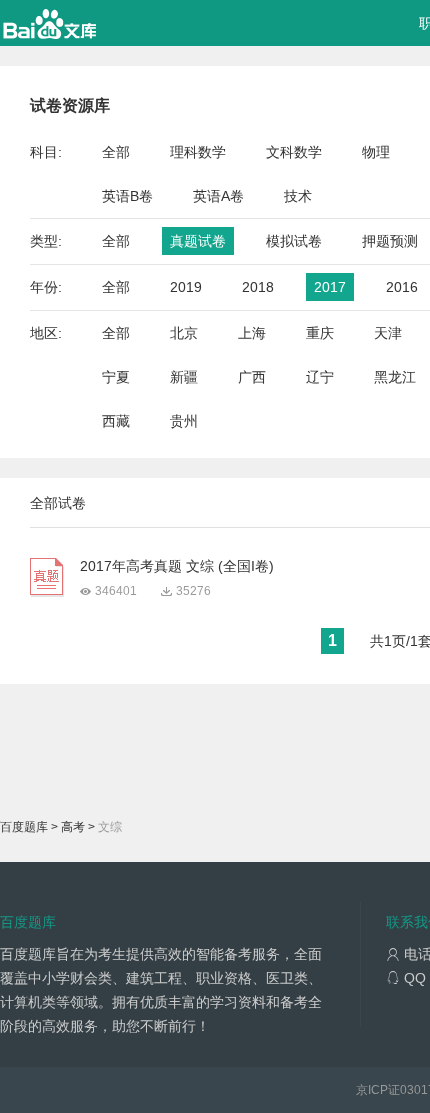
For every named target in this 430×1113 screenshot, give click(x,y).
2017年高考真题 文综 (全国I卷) (177, 566)
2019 (186, 287)
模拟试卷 (294, 241)
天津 (388, 333)
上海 (252, 333)
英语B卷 (127, 196)
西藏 (116, 421)
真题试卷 (198, 241)
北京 (184, 333)
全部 (116, 152)
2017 (330, 287)
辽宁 (320, 377)
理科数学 (198, 152)
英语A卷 (218, 196)
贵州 (184, 421)
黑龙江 (395, 377)
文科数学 (294, 152)
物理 (376, 152)
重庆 (320, 333)
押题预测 (390, 241)
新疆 (184, 377)
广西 (252, 377)
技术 (298, 196)
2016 (402, 287)
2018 (258, 287)
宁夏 (116, 377)
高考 (73, 827)
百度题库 (24, 827)
